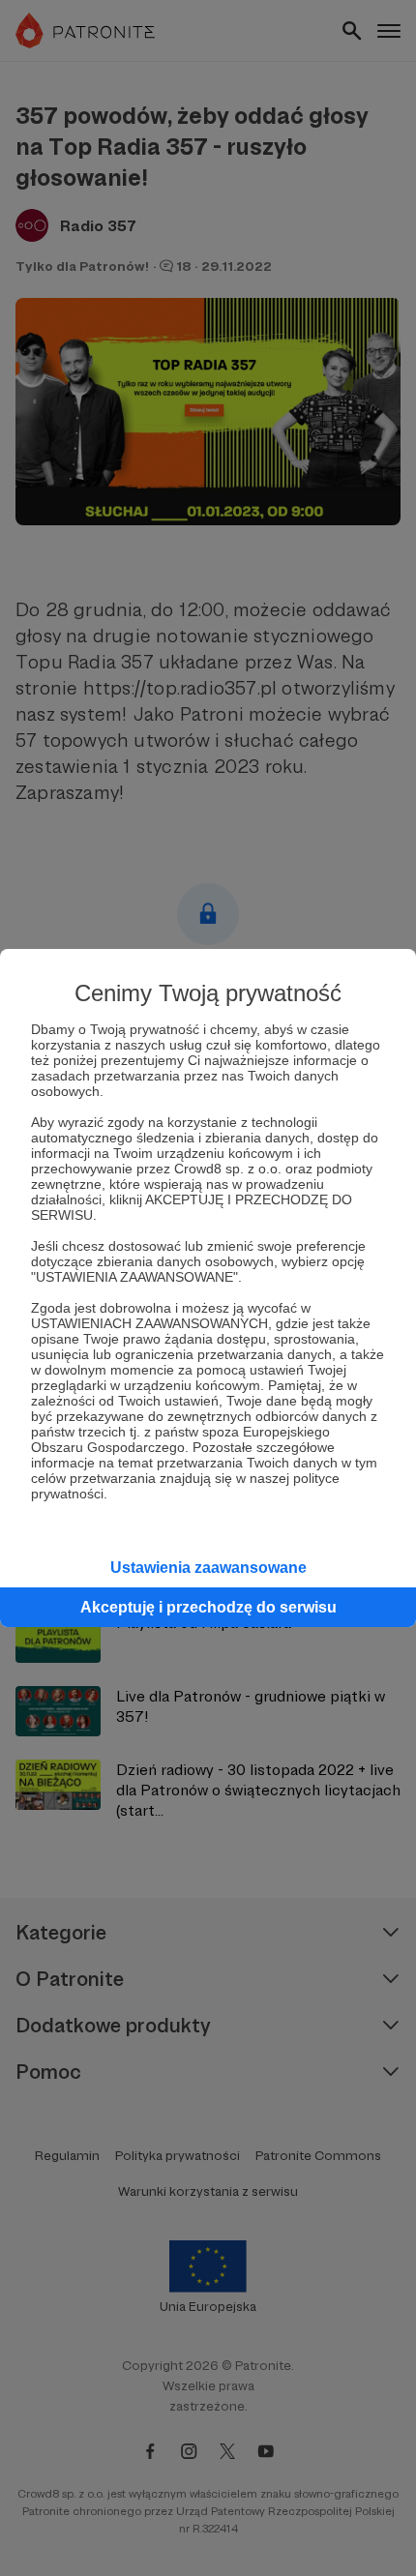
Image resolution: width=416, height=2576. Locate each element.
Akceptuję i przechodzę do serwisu (208, 1607)
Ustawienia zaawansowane (208, 1568)
